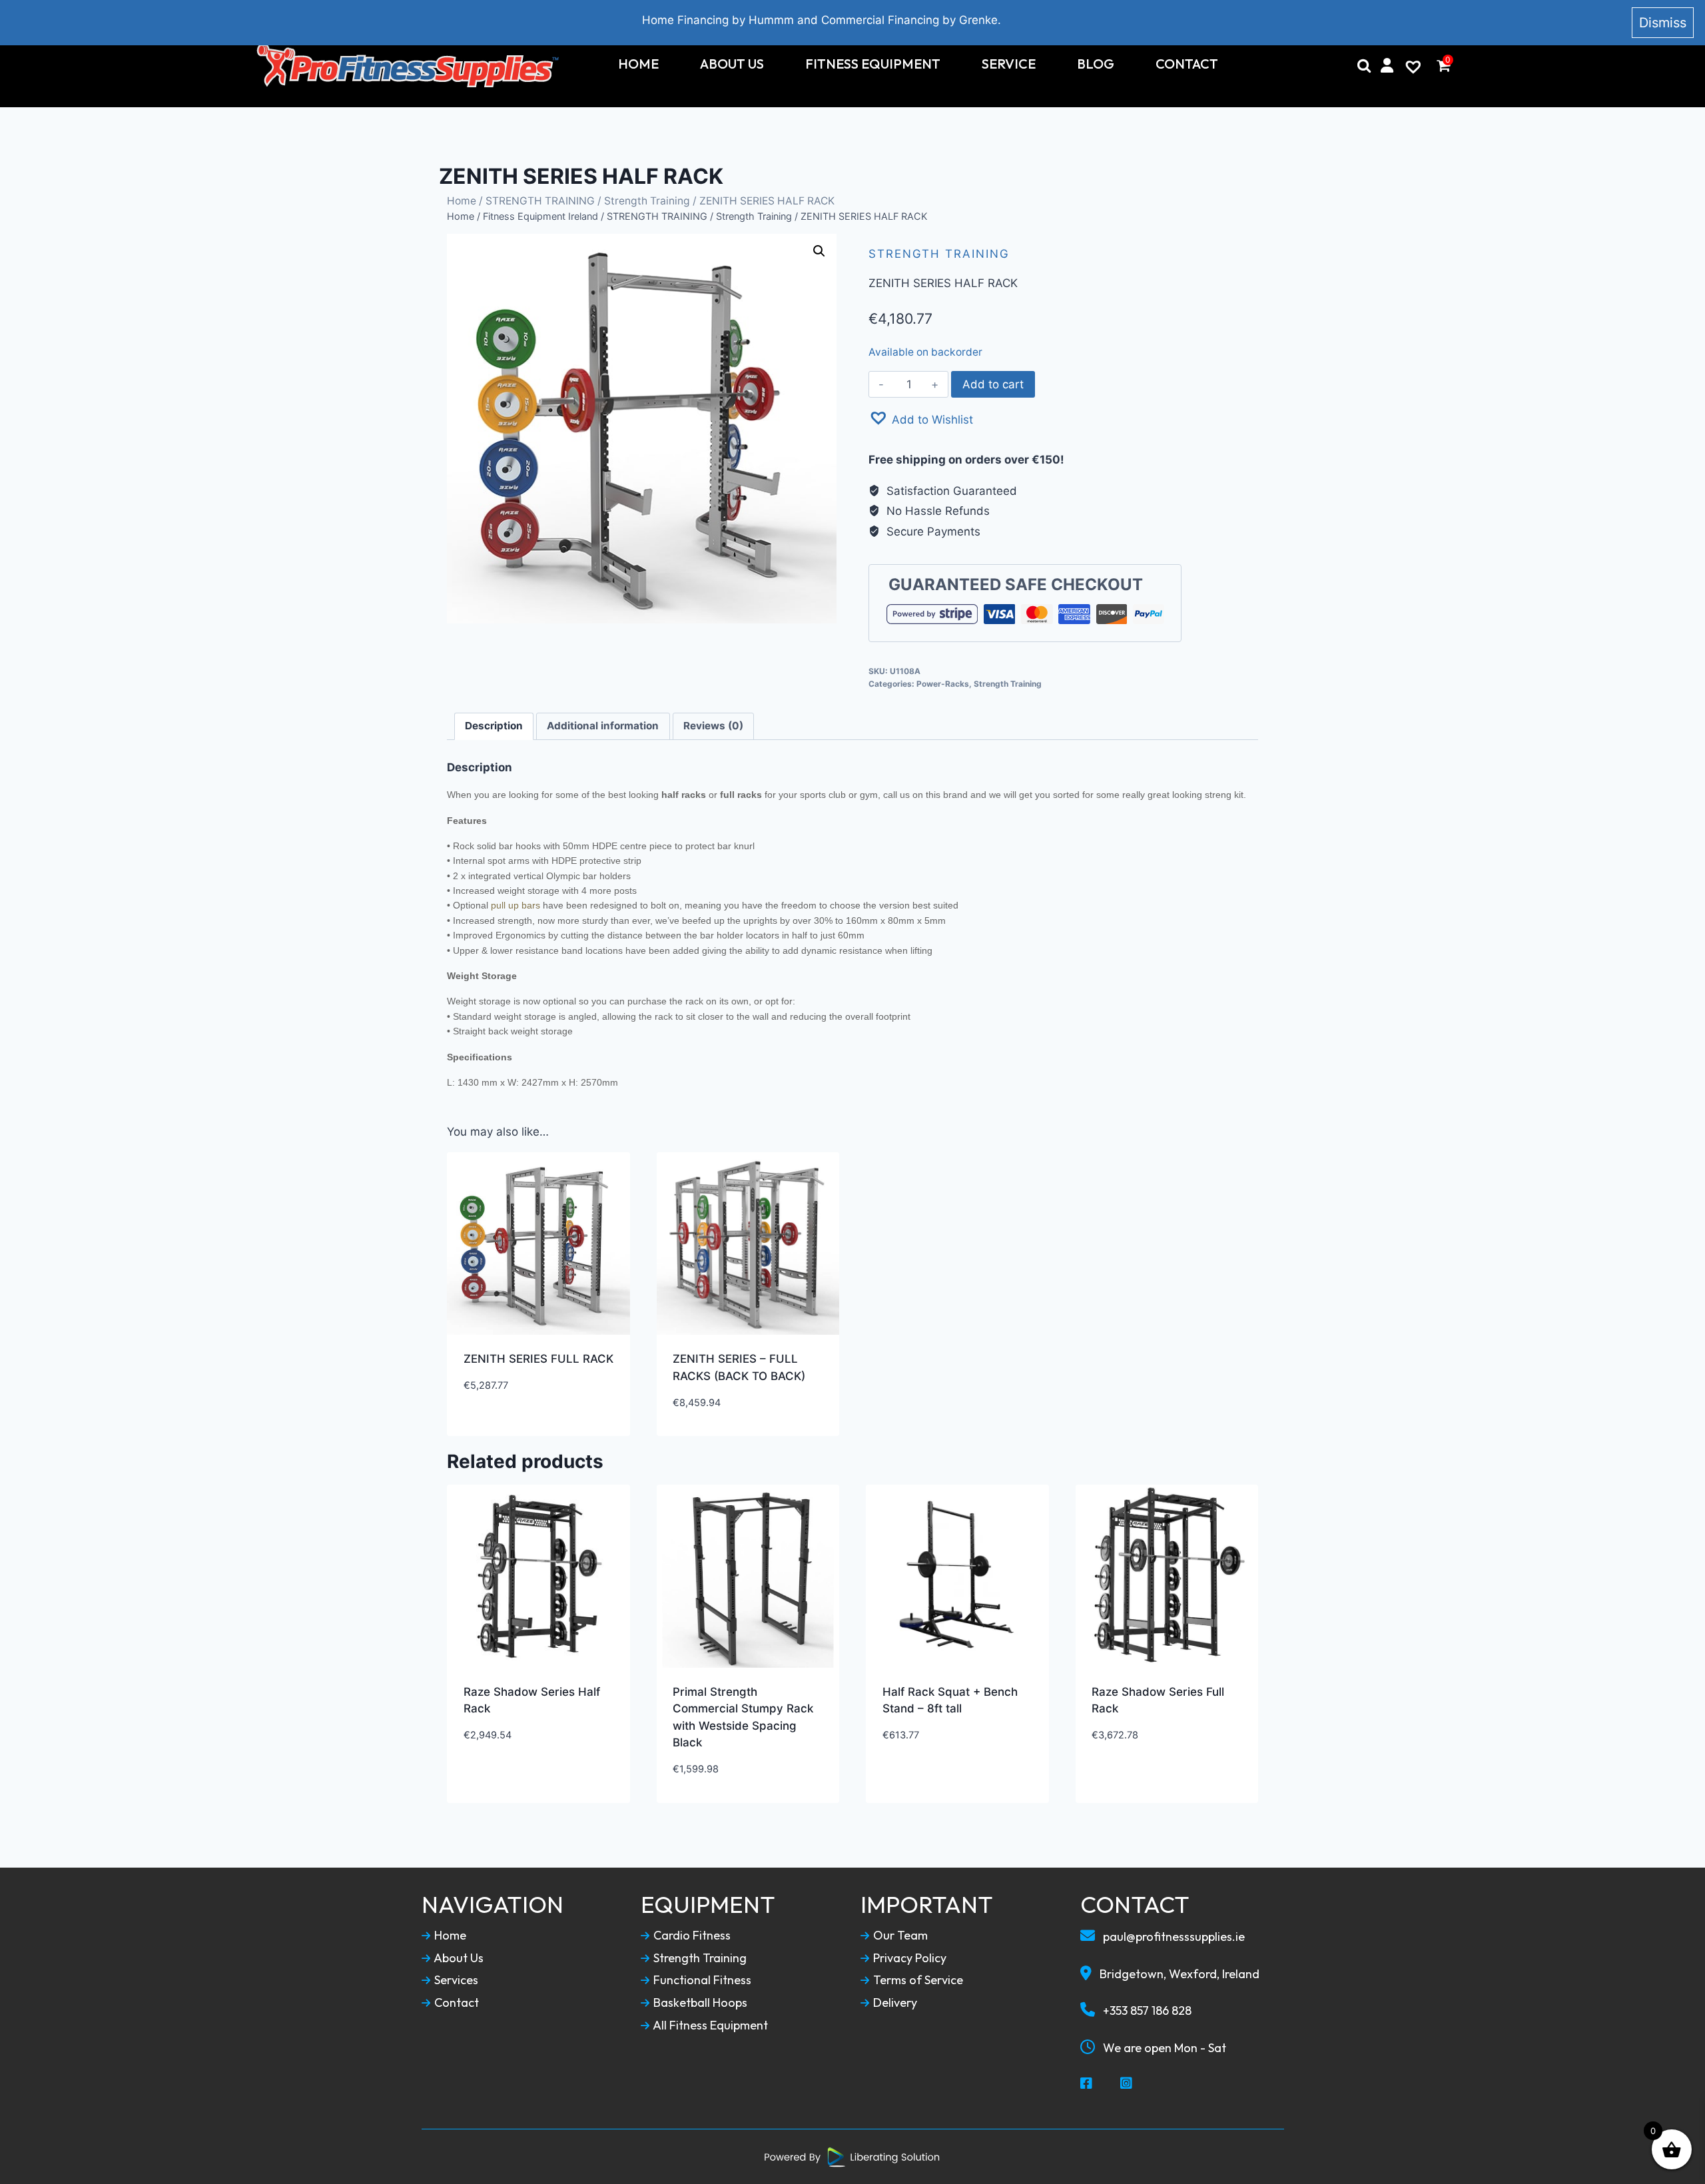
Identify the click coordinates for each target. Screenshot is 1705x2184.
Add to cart (993, 384)
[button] (921, 418)
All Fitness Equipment (709, 2025)
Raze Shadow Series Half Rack (532, 1700)
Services (455, 1980)
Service (1009, 64)
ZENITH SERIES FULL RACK (538, 1359)
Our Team (899, 1936)
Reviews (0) (713, 726)
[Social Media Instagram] (1127, 2084)
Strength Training (647, 201)
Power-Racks (943, 684)
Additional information (603, 726)
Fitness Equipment (873, 64)
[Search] (1364, 65)
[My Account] (1387, 65)
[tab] (494, 727)
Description (494, 726)
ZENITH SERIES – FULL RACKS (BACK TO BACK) (739, 1367)
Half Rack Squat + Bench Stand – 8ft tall (950, 1700)
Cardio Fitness (691, 1936)
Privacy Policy (908, 1958)
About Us (732, 64)
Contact (1187, 64)
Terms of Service (917, 1980)
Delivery (894, 2003)
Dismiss (1663, 23)
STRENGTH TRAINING (540, 201)
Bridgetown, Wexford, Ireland (1178, 1974)
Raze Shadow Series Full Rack (1158, 1700)
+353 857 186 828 (1146, 2010)
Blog (1096, 64)
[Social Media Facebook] (1087, 2084)
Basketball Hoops (699, 2003)
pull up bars (515, 905)
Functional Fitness (701, 1980)
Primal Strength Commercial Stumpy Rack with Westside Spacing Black (743, 1717)
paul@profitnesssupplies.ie (1173, 1937)
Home (638, 64)
